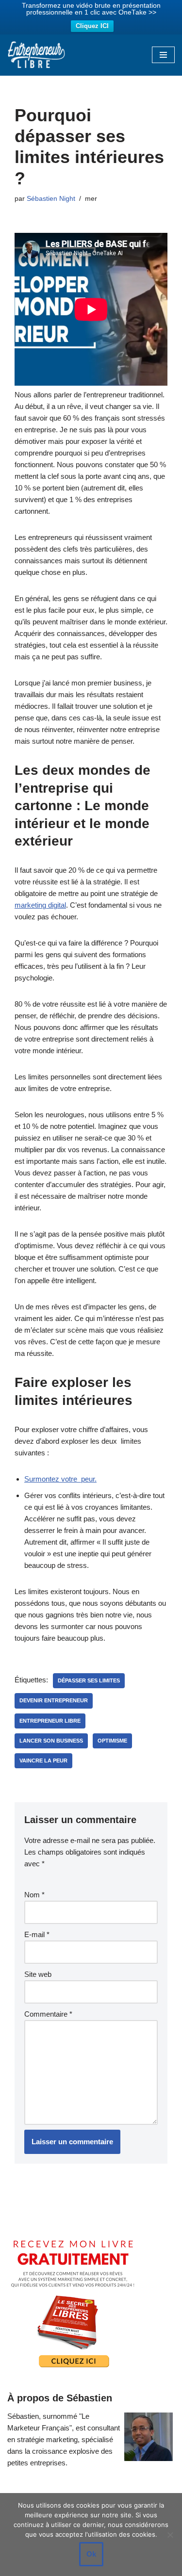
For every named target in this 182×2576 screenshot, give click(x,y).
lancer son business (51, 1741)
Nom (34, 1895)
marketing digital (40, 905)
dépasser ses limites (89, 1680)
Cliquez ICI (92, 26)
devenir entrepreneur (54, 1700)
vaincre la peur (43, 1761)
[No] (170, 2535)
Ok (91, 2554)
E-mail (37, 1934)
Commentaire (48, 2014)
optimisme (112, 1741)
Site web (38, 1974)
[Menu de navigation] (163, 55)
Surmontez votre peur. (60, 1479)
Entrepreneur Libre (50, 1721)
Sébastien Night (51, 199)
